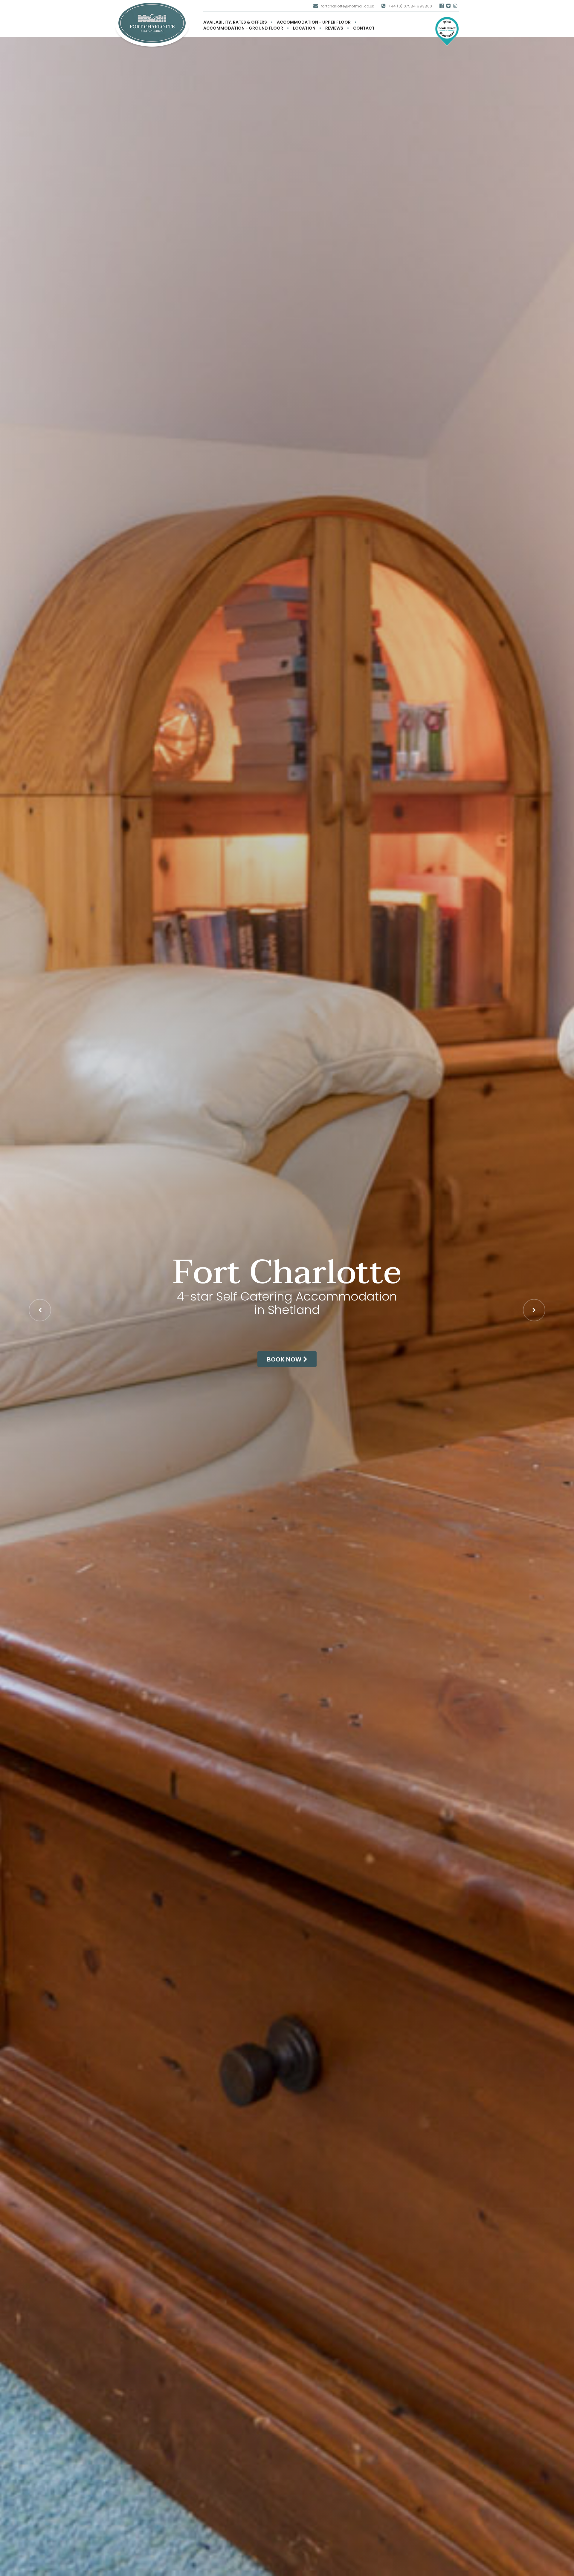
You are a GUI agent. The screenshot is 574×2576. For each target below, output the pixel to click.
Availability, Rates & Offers (235, 22)
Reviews (334, 28)
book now (285, 1359)
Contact (364, 28)
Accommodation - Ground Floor (243, 28)
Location (304, 28)
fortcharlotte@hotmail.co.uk (347, 6)
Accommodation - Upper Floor (314, 22)
